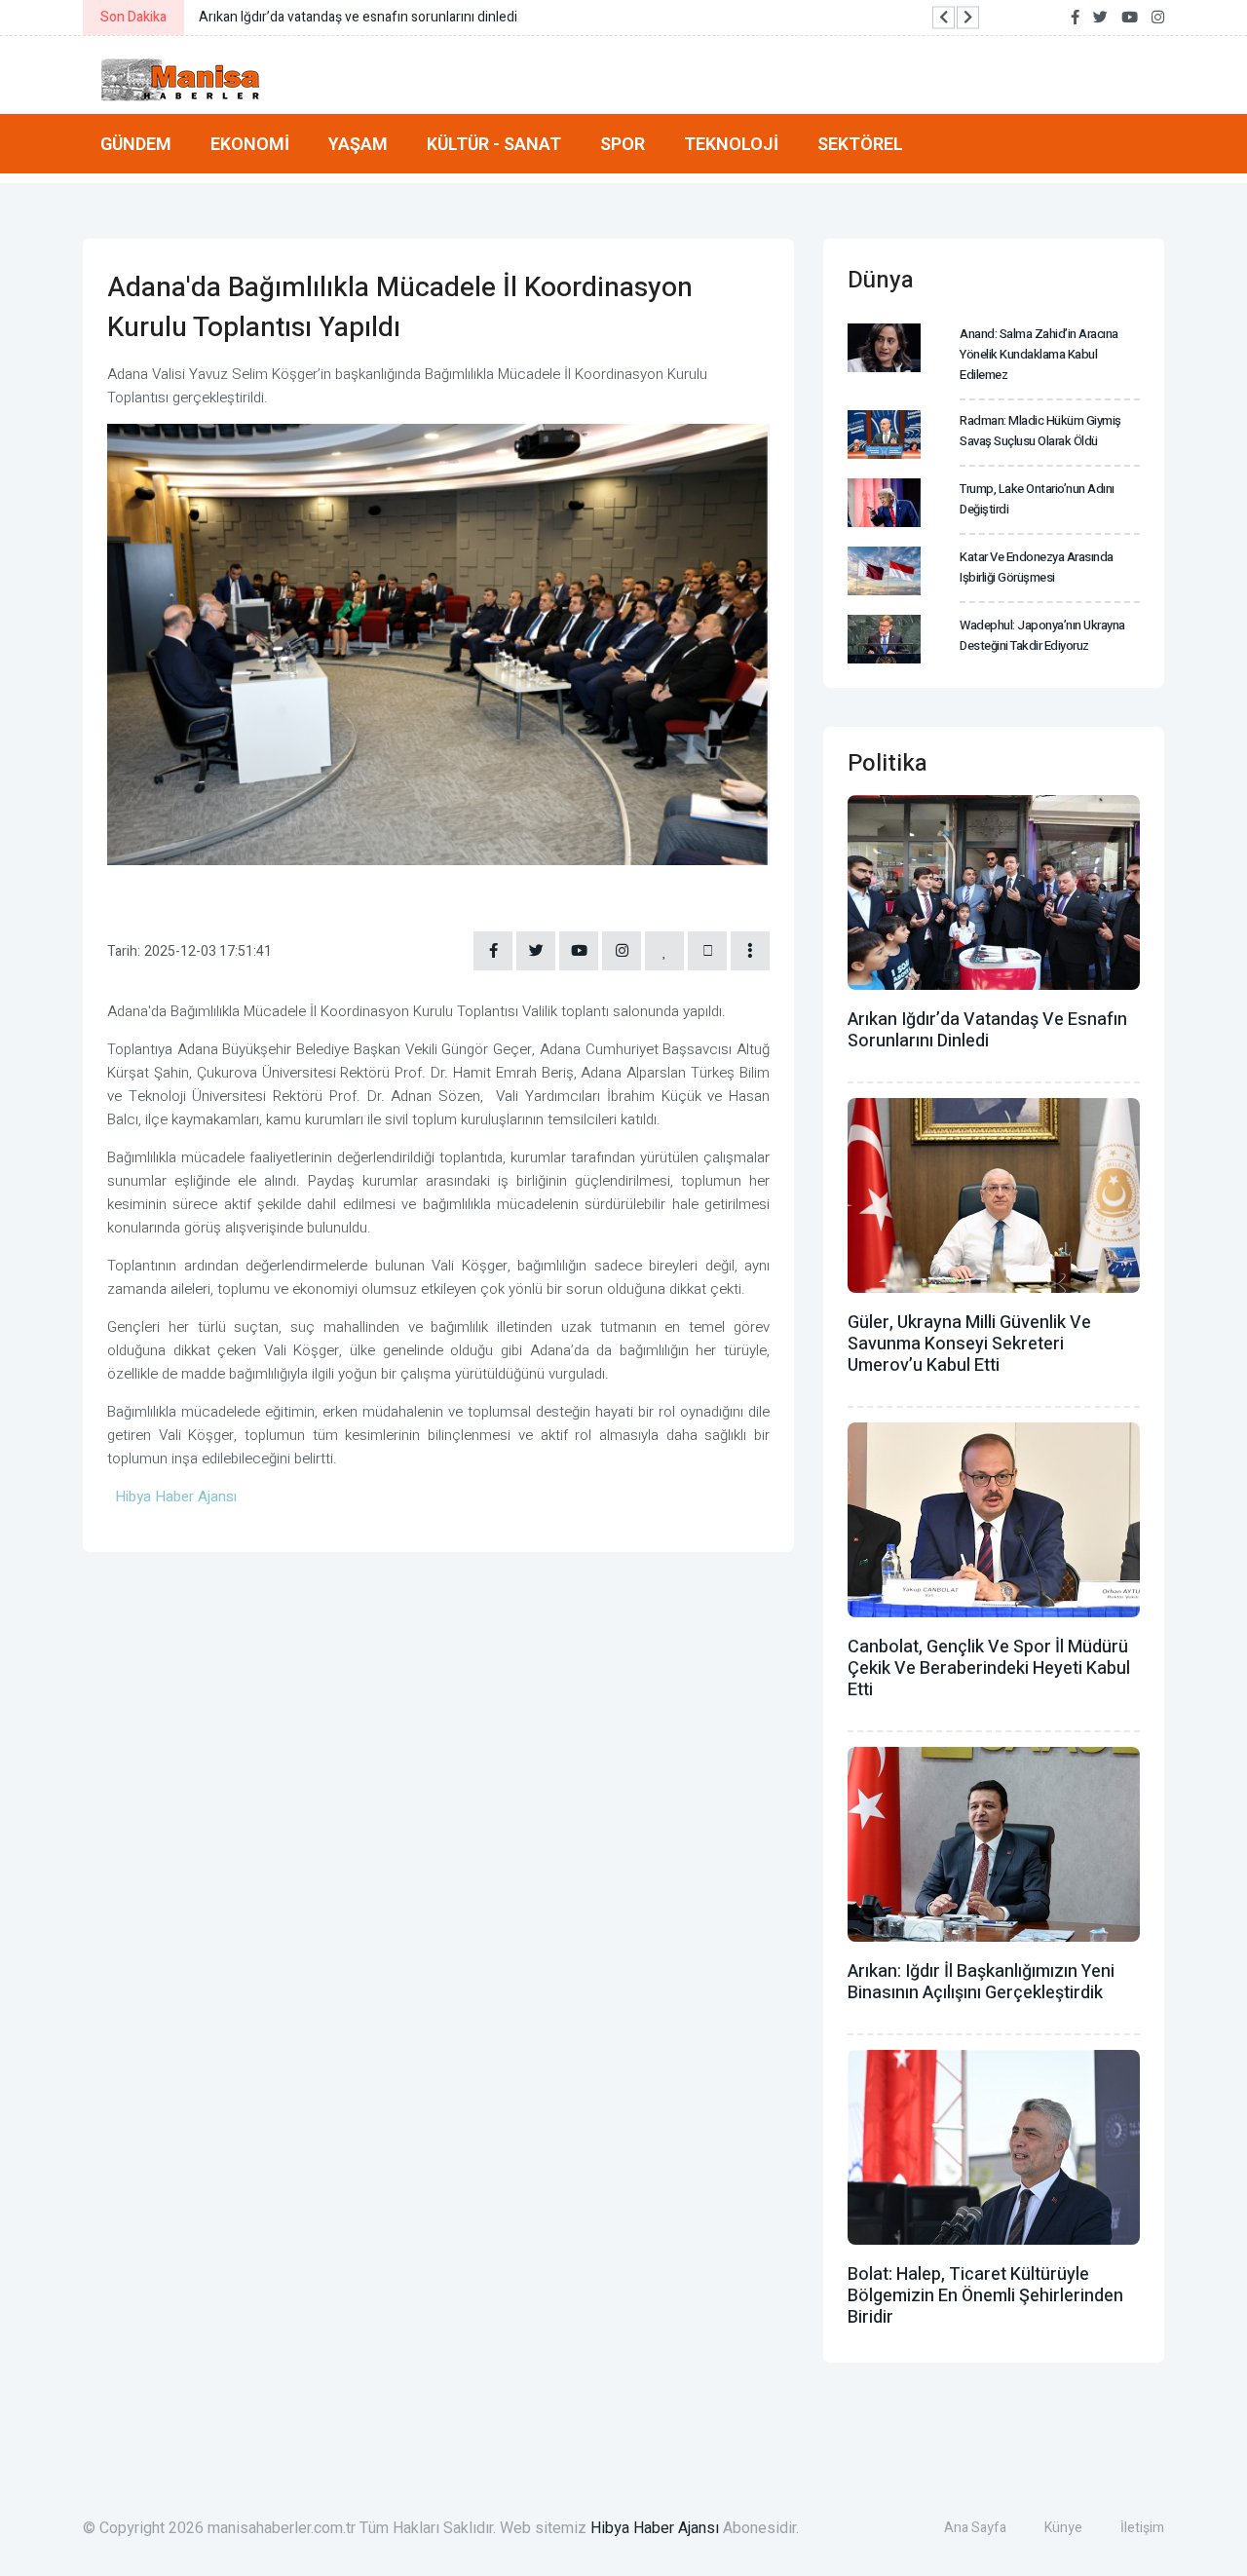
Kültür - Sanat (494, 144)
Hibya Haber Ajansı (655, 2528)
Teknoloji (731, 144)
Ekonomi (250, 144)
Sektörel (860, 144)
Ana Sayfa (975, 2528)
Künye (1063, 2528)
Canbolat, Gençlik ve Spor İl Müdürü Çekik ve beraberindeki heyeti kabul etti (989, 1668)
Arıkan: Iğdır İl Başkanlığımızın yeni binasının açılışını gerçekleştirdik (981, 1982)
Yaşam (358, 144)
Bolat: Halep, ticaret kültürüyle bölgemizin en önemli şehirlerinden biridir (985, 2296)
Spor (623, 144)
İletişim (1142, 2528)
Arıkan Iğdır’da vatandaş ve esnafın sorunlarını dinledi (987, 1030)
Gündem (136, 144)
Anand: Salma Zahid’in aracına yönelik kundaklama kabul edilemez (1039, 354)
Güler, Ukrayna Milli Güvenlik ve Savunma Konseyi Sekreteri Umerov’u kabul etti (969, 1344)
